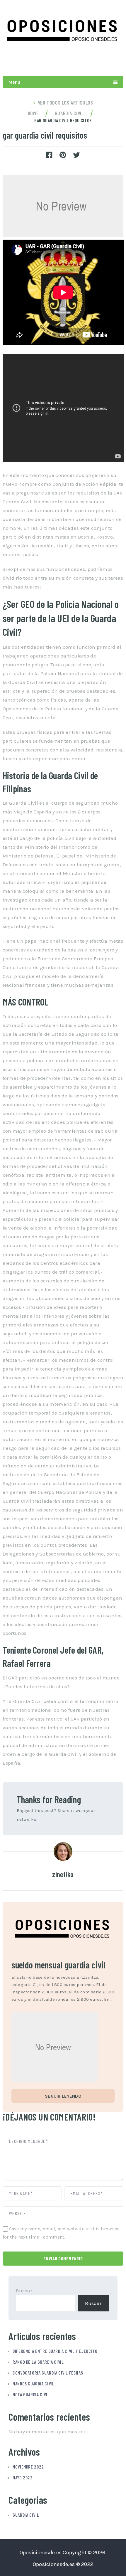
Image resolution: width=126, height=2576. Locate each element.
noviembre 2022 (28, 2467)
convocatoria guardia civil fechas (48, 2373)
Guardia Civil (26, 2515)
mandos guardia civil (33, 2384)
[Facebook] (117, 62)
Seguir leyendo (63, 2096)
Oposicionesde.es (41, 2553)
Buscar (24, 2291)
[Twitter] (90, 62)
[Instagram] (104, 62)
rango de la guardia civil (38, 2362)
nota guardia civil (31, 2394)
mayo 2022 (23, 2477)
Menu (15, 82)
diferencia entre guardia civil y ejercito (55, 2351)
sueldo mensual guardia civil (58, 1965)
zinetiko (63, 1874)
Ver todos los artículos (65, 102)
